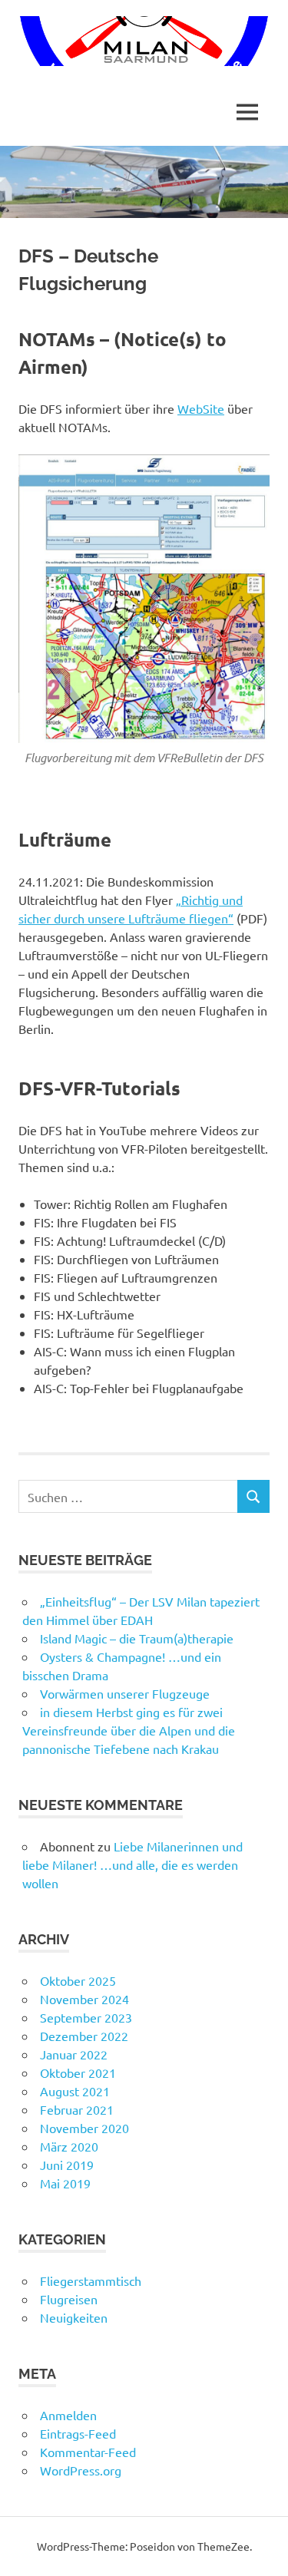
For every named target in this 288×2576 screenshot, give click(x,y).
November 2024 (84, 1999)
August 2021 (75, 2091)
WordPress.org (81, 2470)
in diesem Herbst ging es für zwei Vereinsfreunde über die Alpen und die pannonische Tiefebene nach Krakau (129, 1730)
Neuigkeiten (74, 2317)
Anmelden (68, 2415)
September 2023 (86, 2017)
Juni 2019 (67, 2165)
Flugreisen (69, 2299)
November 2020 (84, 2128)
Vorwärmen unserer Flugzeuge (125, 1693)
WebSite (201, 408)
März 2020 (69, 2146)
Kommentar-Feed (88, 2452)
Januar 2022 (74, 2054)
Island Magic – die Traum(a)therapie (137, 1638)
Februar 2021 (77, 2109)
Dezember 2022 (84, 2036)
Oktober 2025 (78, 1980)
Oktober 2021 (78, 2072)
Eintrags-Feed (78, 2433)
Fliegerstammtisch (91, 2280)
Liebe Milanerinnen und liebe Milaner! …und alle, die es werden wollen (132, 1864)
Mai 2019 (65, 2183)
